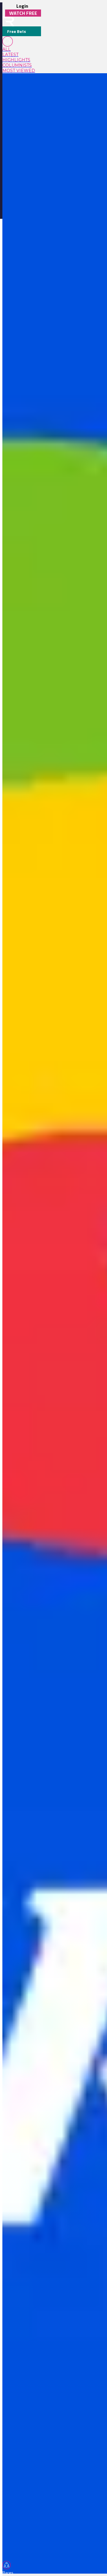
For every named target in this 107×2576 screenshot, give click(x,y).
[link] (22, 49)
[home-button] (8, 21)
